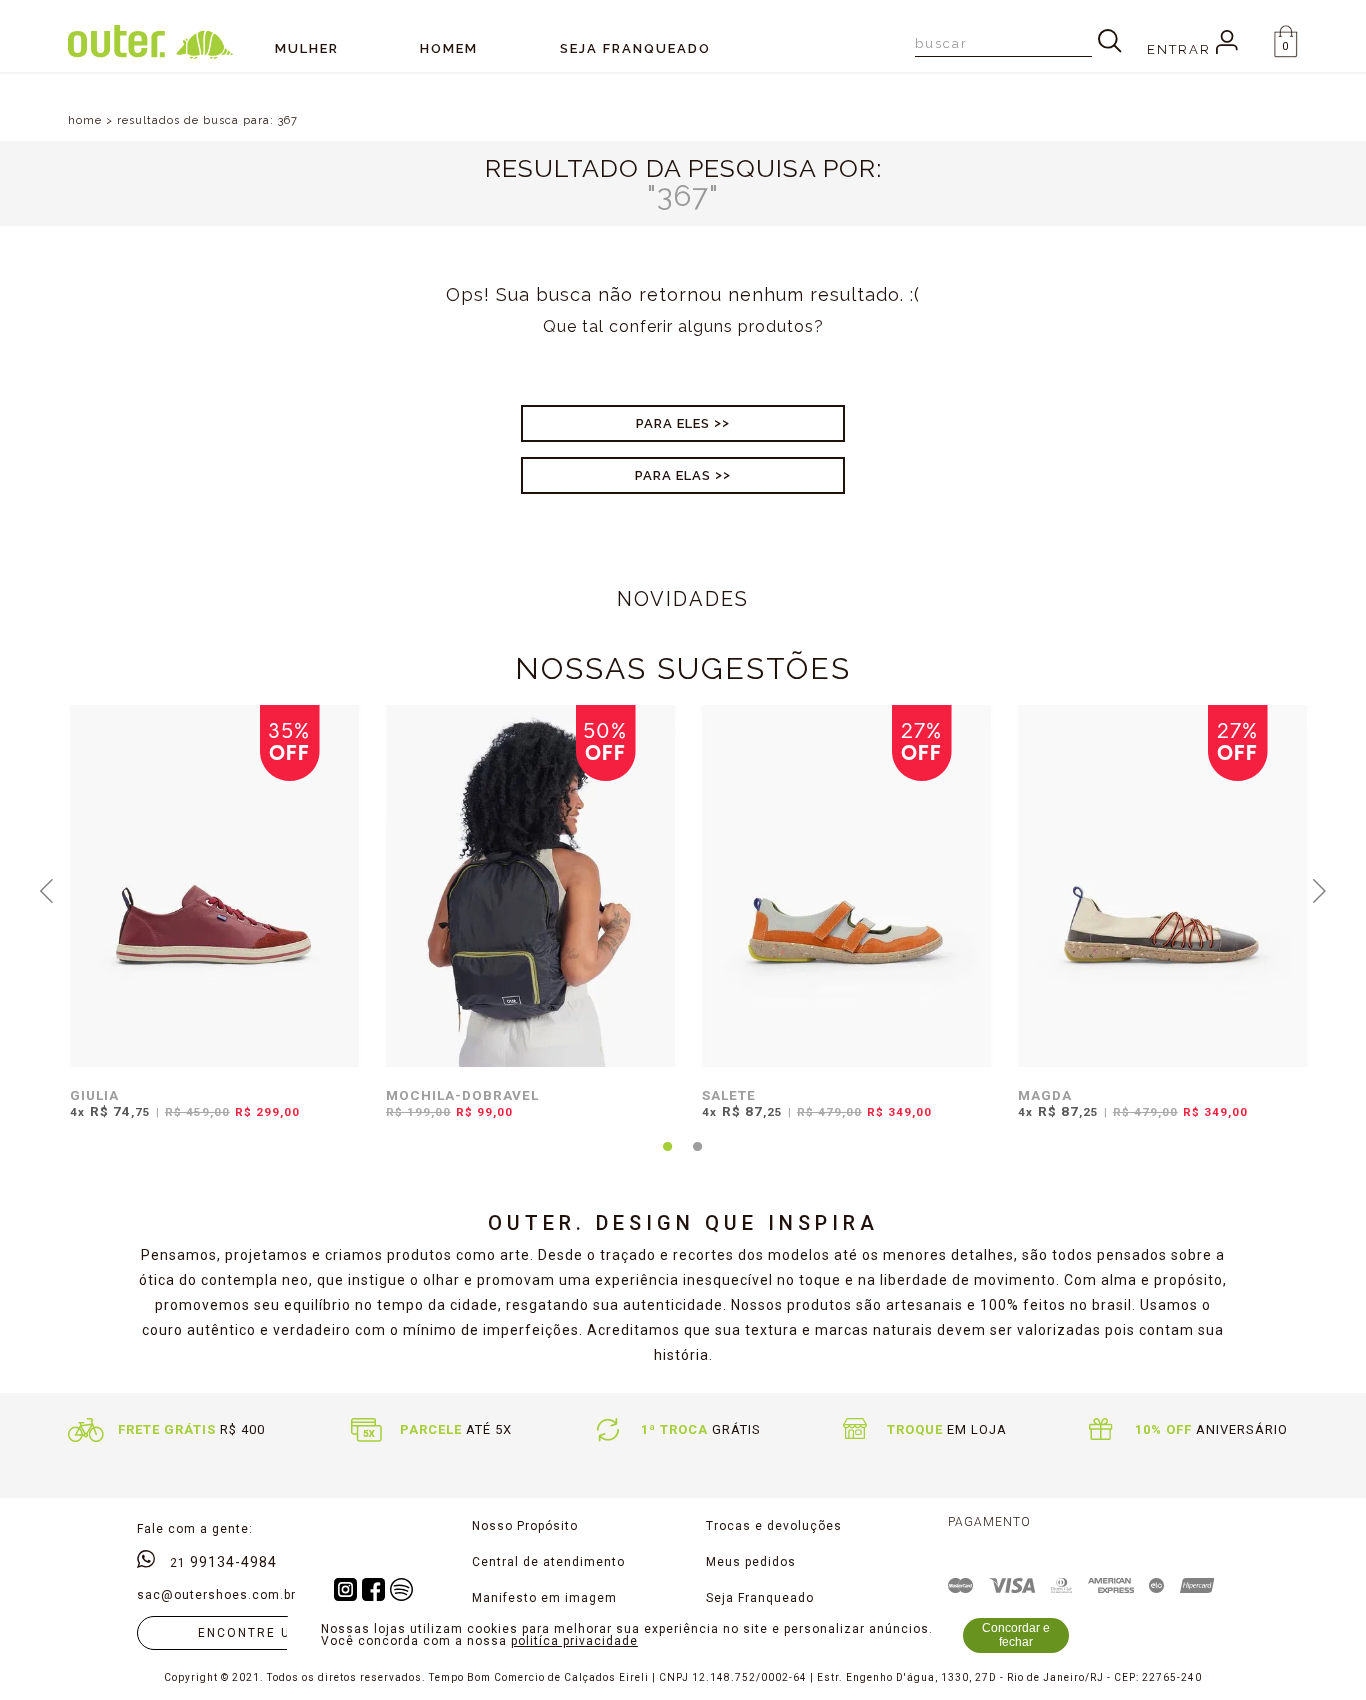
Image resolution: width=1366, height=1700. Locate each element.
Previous (47, 889)
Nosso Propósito (525, 1526)
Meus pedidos (751, 1562)
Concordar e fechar (1016, 1635)
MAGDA (1045, 1095)
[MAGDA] (1163, 886)
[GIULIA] (215, 886)
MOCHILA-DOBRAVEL (462, 1095)
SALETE (729, 1095)
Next (1319, 889)
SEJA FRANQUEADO (635, 48)
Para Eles (673, 423)
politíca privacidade (574, 1641)
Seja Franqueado (760, 1598)
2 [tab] (698, 1158)
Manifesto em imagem (544, 1598)
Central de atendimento (548, 1562)
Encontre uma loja (277, 1633)
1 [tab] (668, 1158)
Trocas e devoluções (774, 1526)
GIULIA (94, 1095)
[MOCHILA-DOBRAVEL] (531, 886)
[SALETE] (847, 886)
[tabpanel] (210, 924)
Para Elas (673, 475)
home (85, 120)
